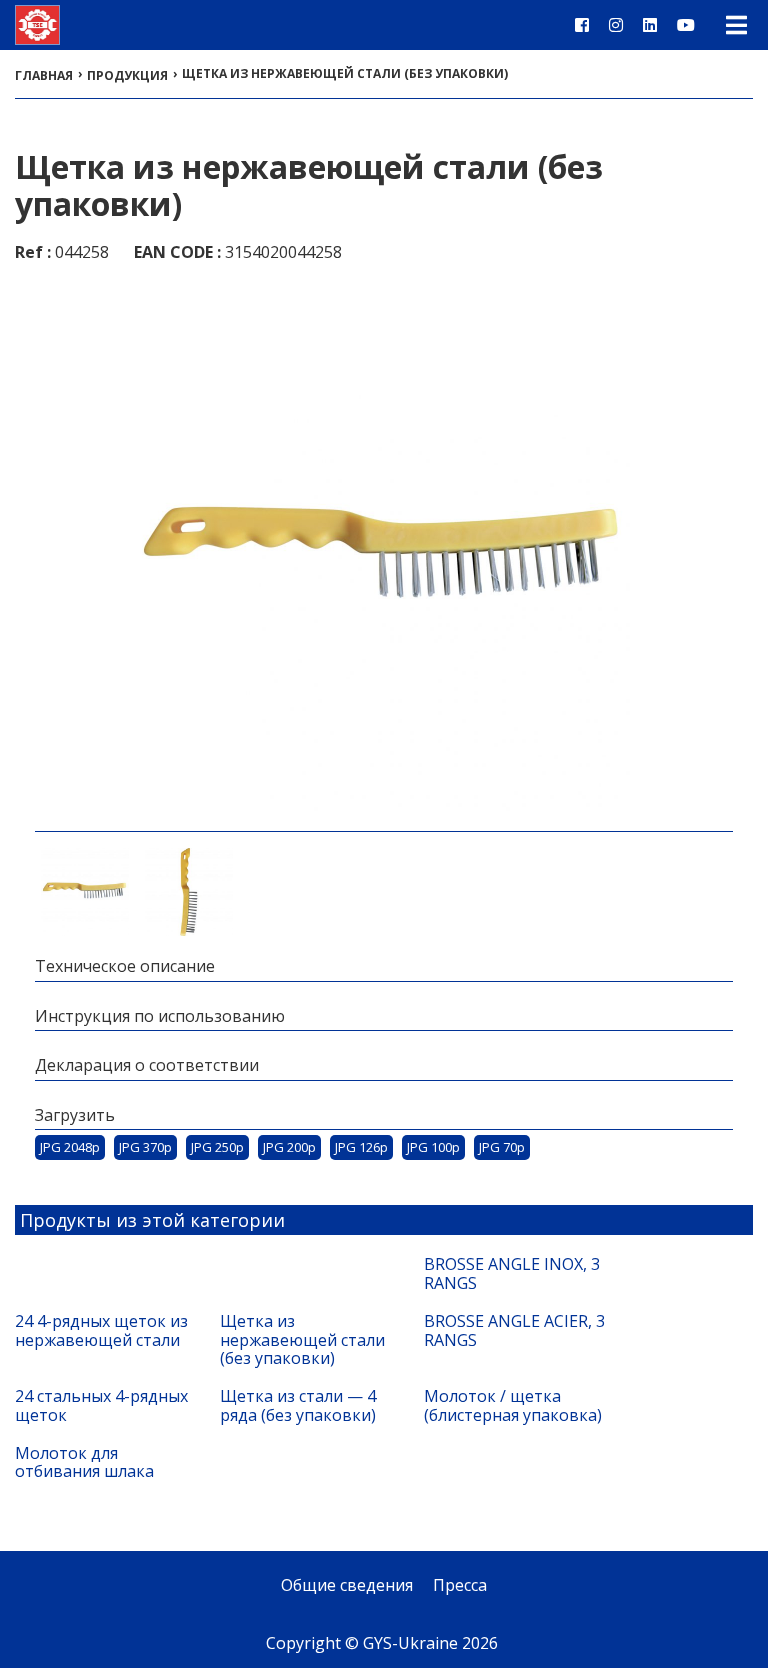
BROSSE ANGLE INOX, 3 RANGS (512, 1273)
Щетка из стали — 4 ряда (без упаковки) (298, 1405)
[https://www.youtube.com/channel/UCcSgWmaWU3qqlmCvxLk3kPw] (686, 25)
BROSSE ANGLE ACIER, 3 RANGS (514, 1330)
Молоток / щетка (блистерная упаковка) (513, 1405)
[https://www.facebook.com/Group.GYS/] (582, 25)
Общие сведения (347, 1585)
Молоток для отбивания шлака (84, 1462)
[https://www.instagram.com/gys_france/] (616, 25)
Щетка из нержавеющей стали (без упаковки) (302, 1339)
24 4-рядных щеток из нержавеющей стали (101, 1330)
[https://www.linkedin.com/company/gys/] (650, 25)
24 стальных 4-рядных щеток (101, 1405)
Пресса (460, 1585)
